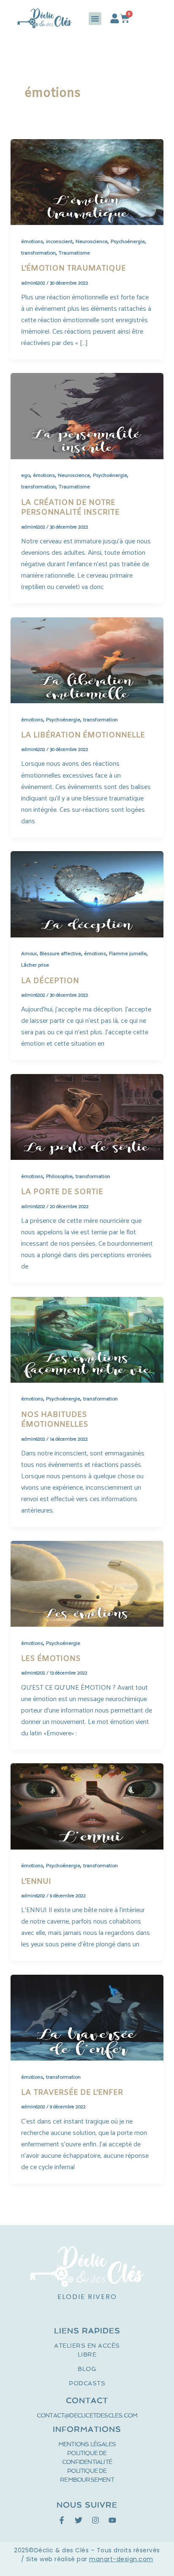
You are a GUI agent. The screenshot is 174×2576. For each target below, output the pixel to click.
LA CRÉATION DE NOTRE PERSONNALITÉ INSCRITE (70, 508)
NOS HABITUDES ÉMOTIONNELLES (55, 1420)
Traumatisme (74, 253)
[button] (95, 19)
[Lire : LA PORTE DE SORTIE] (87, 1117)
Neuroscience (92, 242)
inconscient (59, 242)
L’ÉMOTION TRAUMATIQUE (73, 269)
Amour (29, 954)
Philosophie (59, 1177)
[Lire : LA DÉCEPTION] (87, 894)
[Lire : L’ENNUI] (87, 1806)
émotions (32, 242)
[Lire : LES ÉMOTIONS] (87, 1584)
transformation (38, 253)
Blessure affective (60, 954)
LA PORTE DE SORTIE (62, 1192)
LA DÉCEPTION (50, 981)
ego (26, 475)
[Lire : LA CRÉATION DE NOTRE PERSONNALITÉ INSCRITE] (87, 416)
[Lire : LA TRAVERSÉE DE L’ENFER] (87, 2018)
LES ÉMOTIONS (51, 1659)
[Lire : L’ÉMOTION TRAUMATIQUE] (87, 182)
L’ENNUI (36, 1882)
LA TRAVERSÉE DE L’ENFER (72, 2093)
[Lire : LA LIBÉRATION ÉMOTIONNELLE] (87, 660)
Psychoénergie (128, 242)
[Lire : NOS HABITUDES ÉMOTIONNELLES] (87, 1339)
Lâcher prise (35, 965)
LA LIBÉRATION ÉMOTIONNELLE (83, 735)
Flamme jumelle (128, 954)
